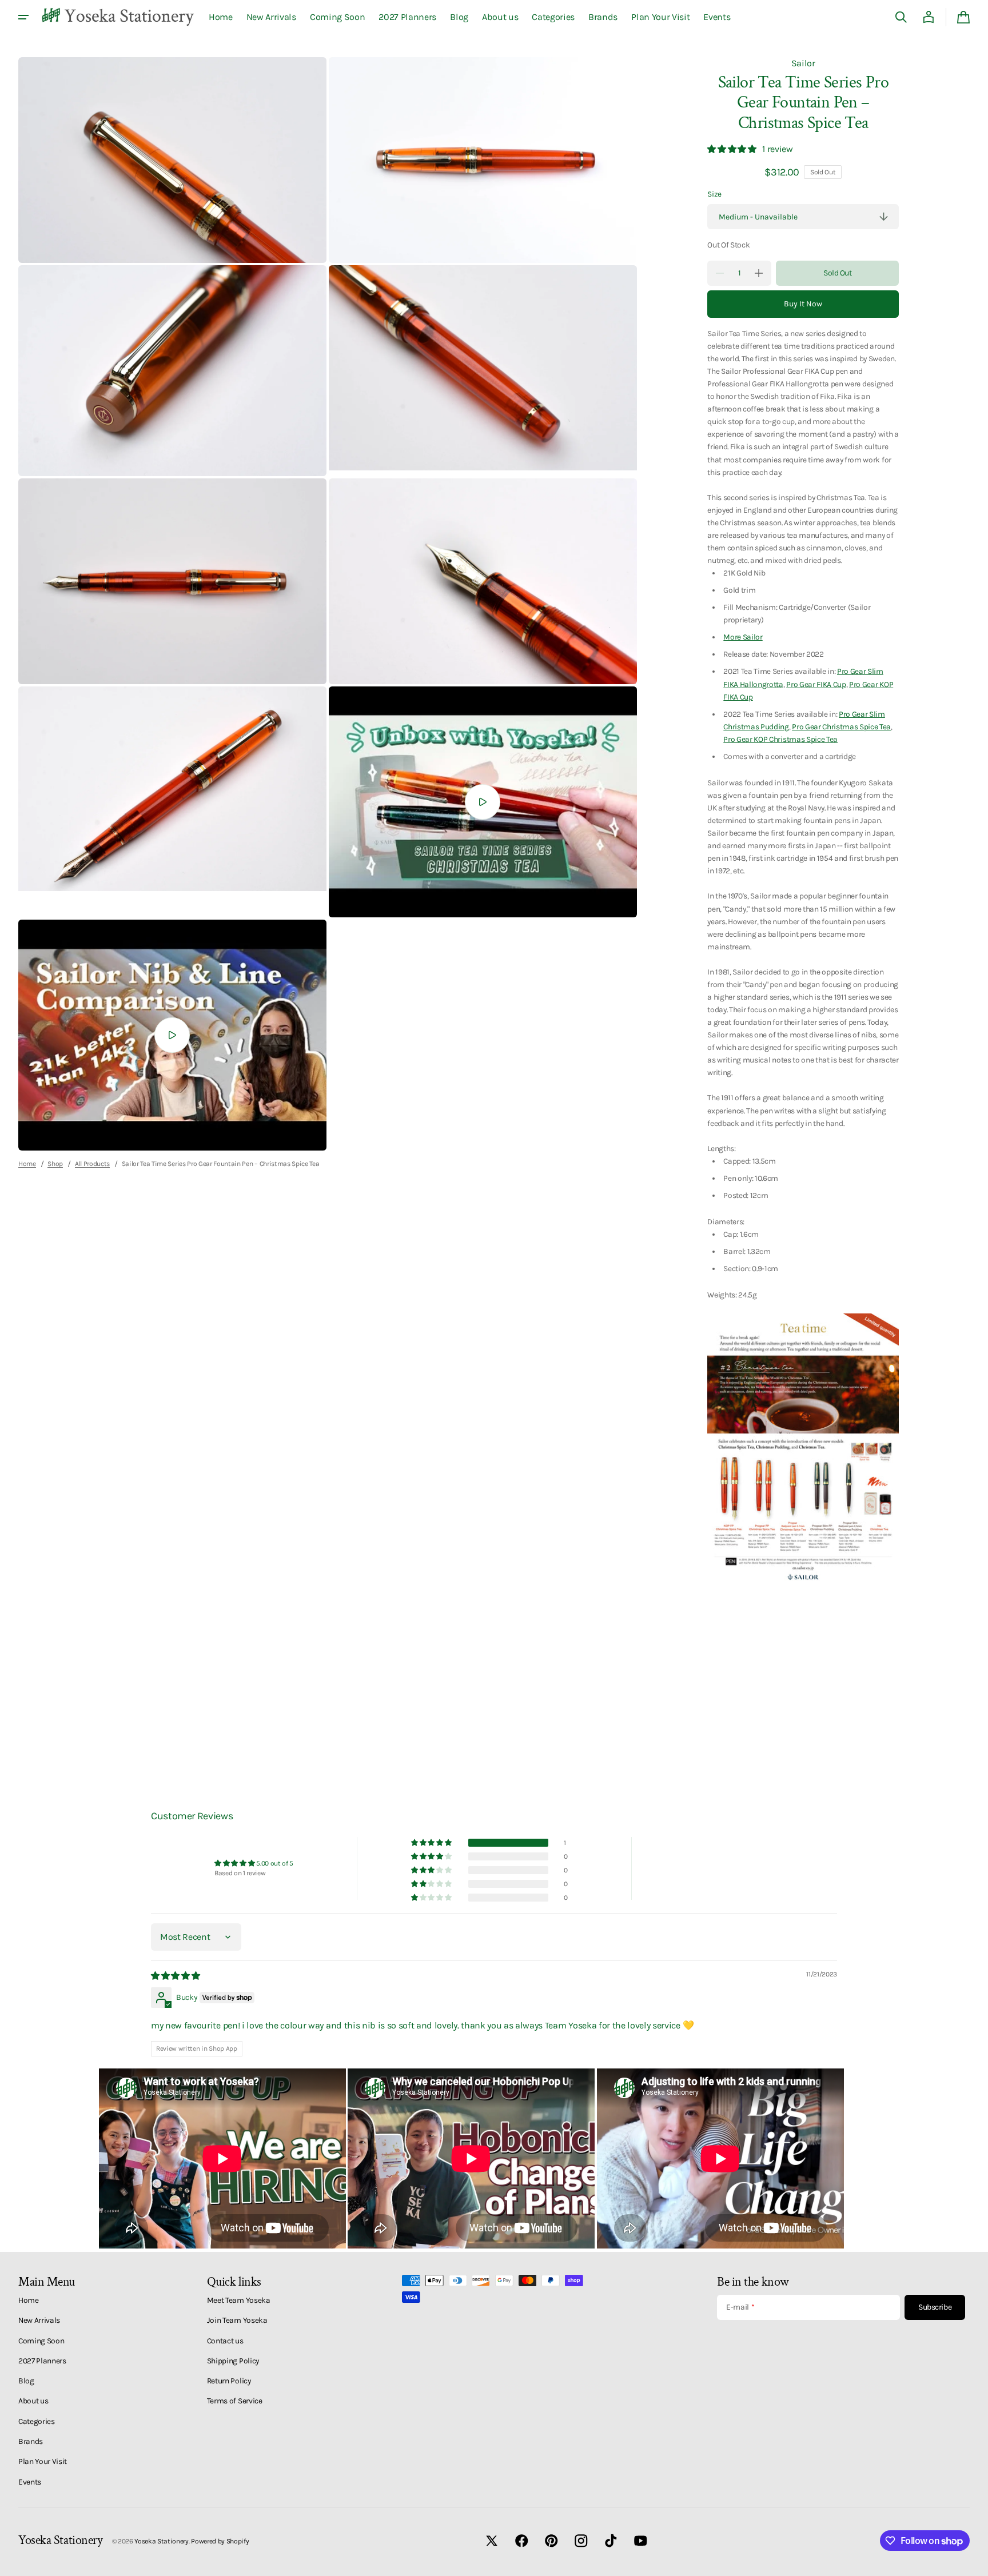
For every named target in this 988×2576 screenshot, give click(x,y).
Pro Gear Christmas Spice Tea (841, 726)
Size (714, 194)
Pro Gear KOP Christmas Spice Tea (780, 739)
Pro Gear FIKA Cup (816, 684)
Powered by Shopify (220, 2541)
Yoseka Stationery (162, 2541)
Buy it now (803, 304)
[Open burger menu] (23, 17)
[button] (901, 17)
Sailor (803, 63)
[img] (176, 1976)
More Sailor (743, 637)
